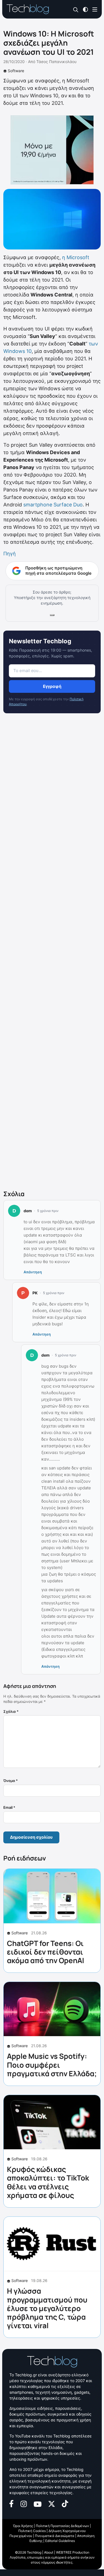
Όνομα (11, 1781)
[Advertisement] (52, 953)
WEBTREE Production (73, 2552)
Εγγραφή (52, 686)
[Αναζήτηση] (76, 10)
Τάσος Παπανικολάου (56, 62)
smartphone (38, 505)
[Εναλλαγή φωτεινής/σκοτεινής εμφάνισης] (85, 9)
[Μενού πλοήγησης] (95, 9)
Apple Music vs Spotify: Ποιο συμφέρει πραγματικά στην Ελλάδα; (52, 2065)
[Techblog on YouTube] (38, 2504)
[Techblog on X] (52, 2503)
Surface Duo (68, 505)
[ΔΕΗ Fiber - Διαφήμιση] (52, 150)
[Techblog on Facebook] (12, 2503)
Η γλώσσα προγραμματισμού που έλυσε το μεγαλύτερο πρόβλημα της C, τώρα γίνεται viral (47, 2308)
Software (16, 71)
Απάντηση (33, 1272)
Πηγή (10, 554)
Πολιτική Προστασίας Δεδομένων (62, 2526)
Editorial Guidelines (60, 2541)
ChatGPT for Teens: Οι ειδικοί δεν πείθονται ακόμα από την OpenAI (45, 1952)
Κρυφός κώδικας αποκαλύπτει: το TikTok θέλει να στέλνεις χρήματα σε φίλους (48, 2182)
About (49, 2552)
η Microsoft (76, 257)
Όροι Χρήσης (23, 2526)
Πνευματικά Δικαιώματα (55, 2536)
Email (9, 1807)
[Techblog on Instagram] (24, 2503)
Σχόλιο (11, 1711)
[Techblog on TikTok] (65, 2503)
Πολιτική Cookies (32, 2531)
